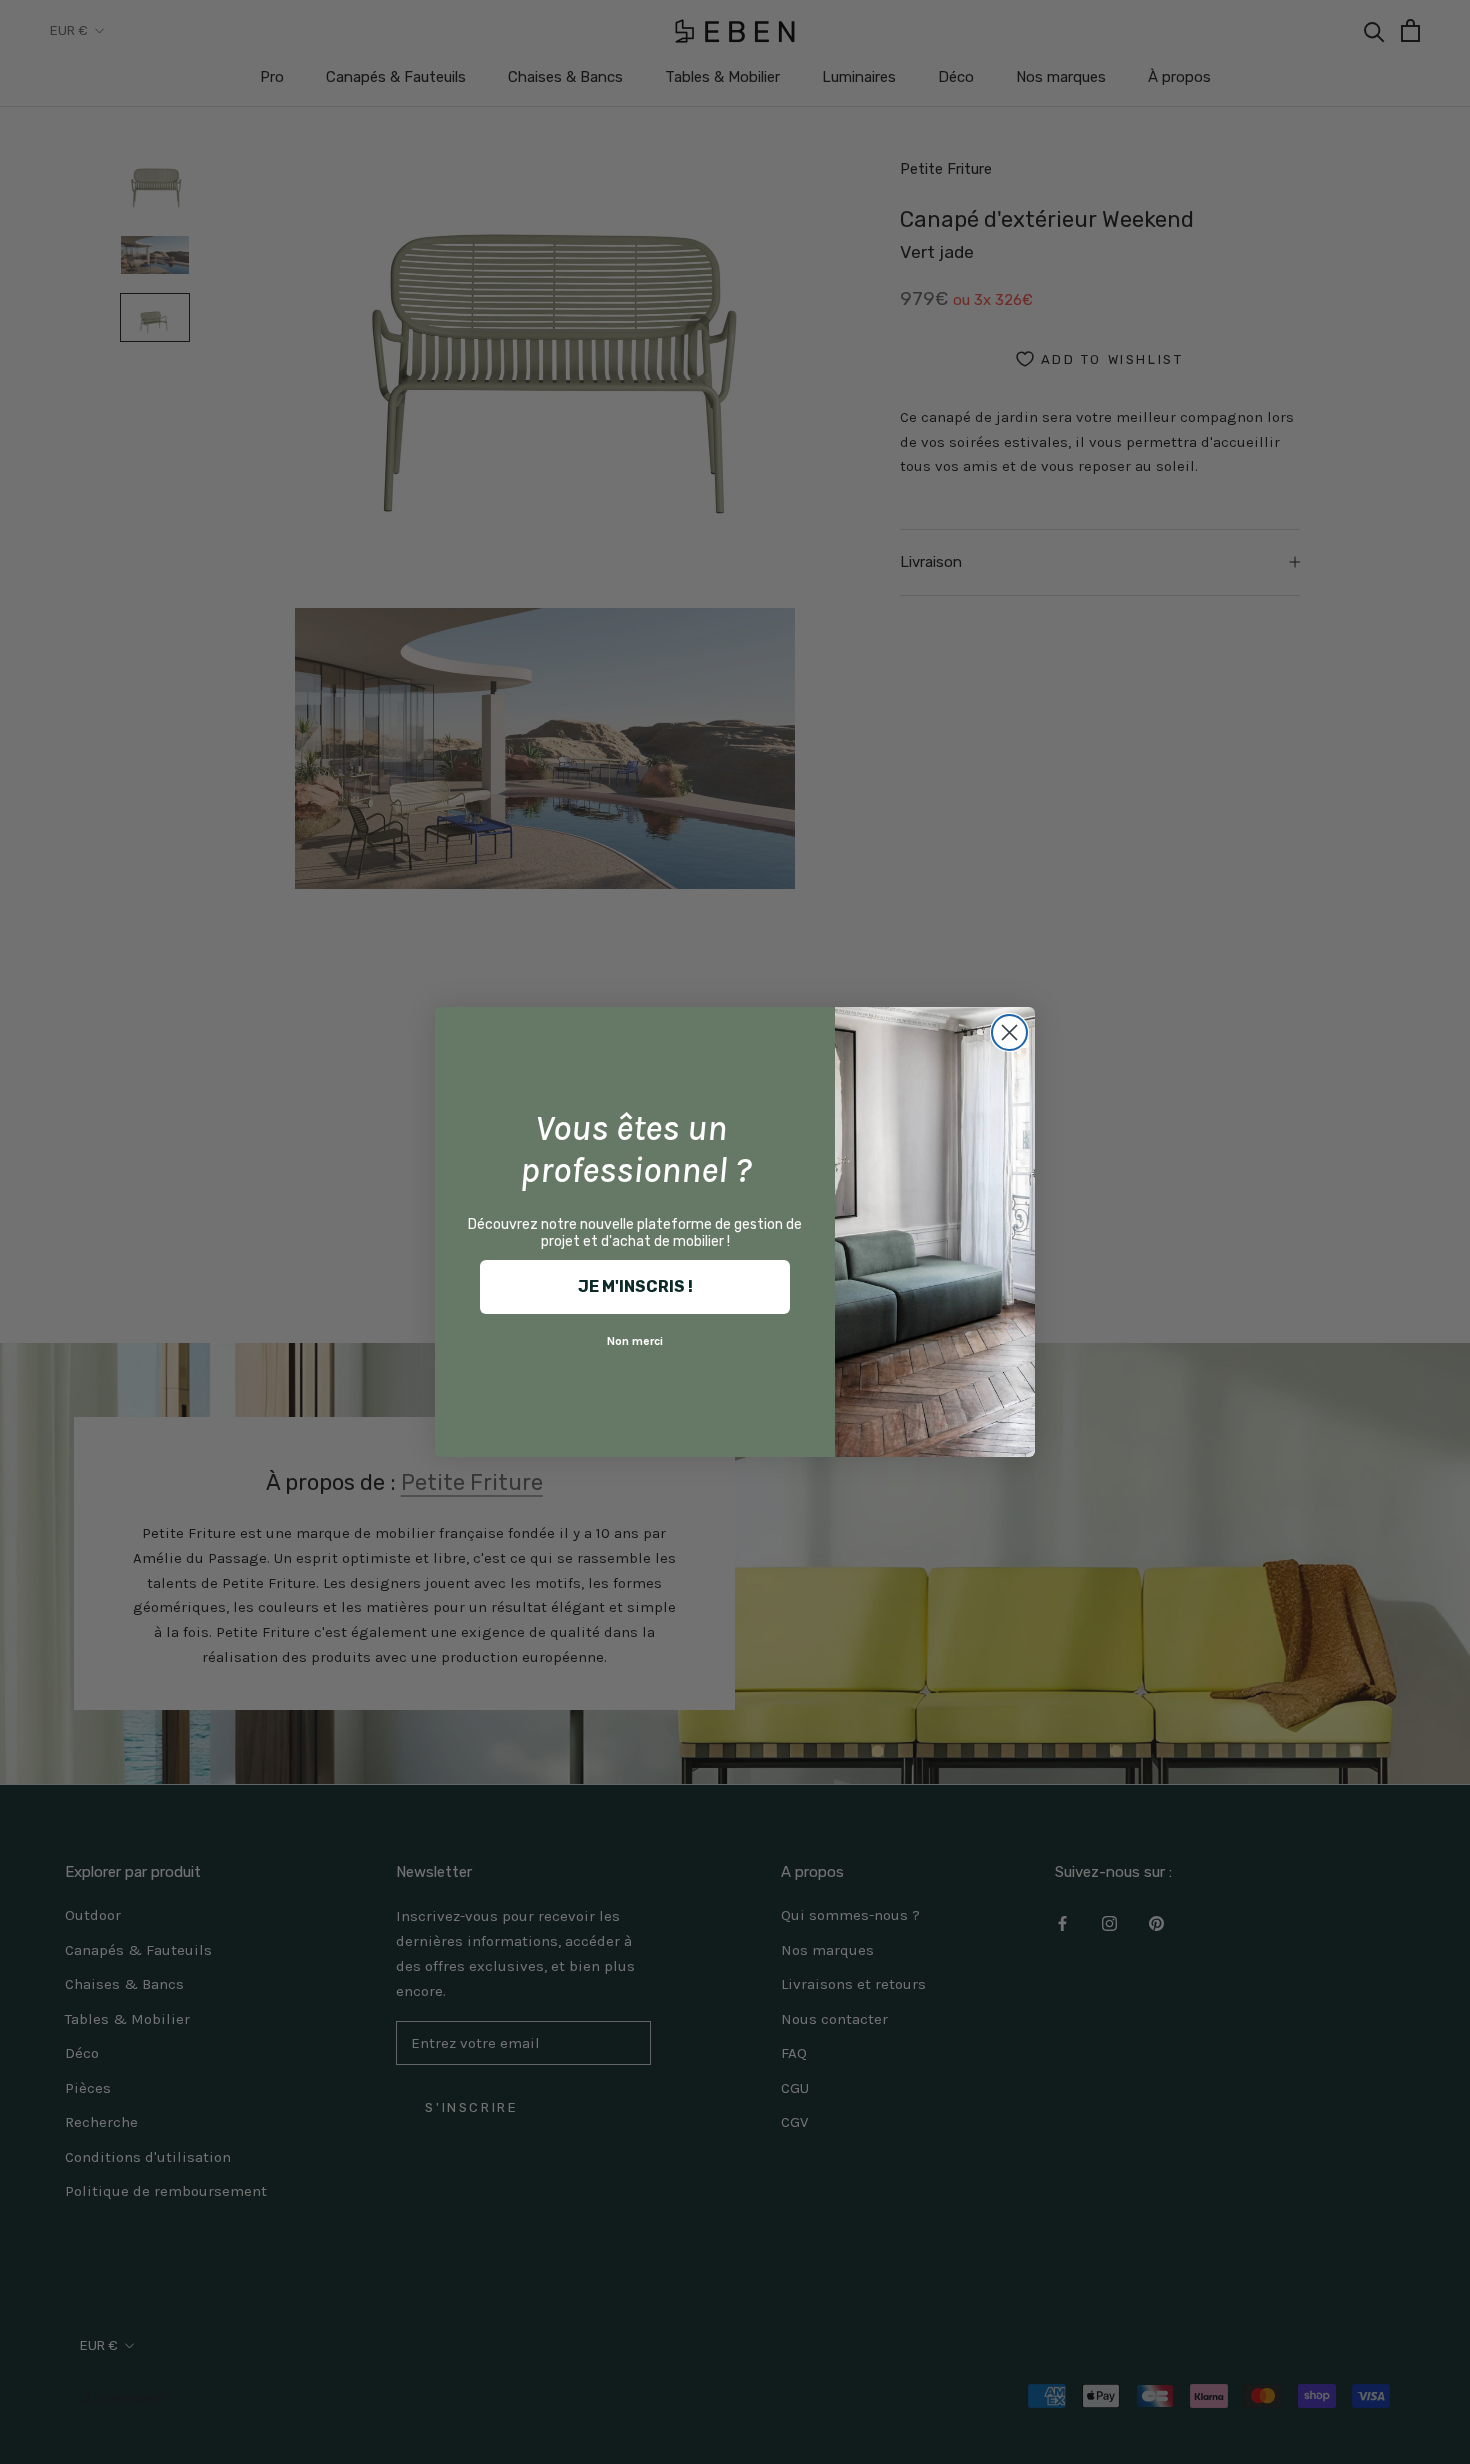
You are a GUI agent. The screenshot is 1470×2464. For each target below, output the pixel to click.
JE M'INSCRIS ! (635, 1286)
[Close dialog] (1009, 1032)
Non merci (635, 1341)
